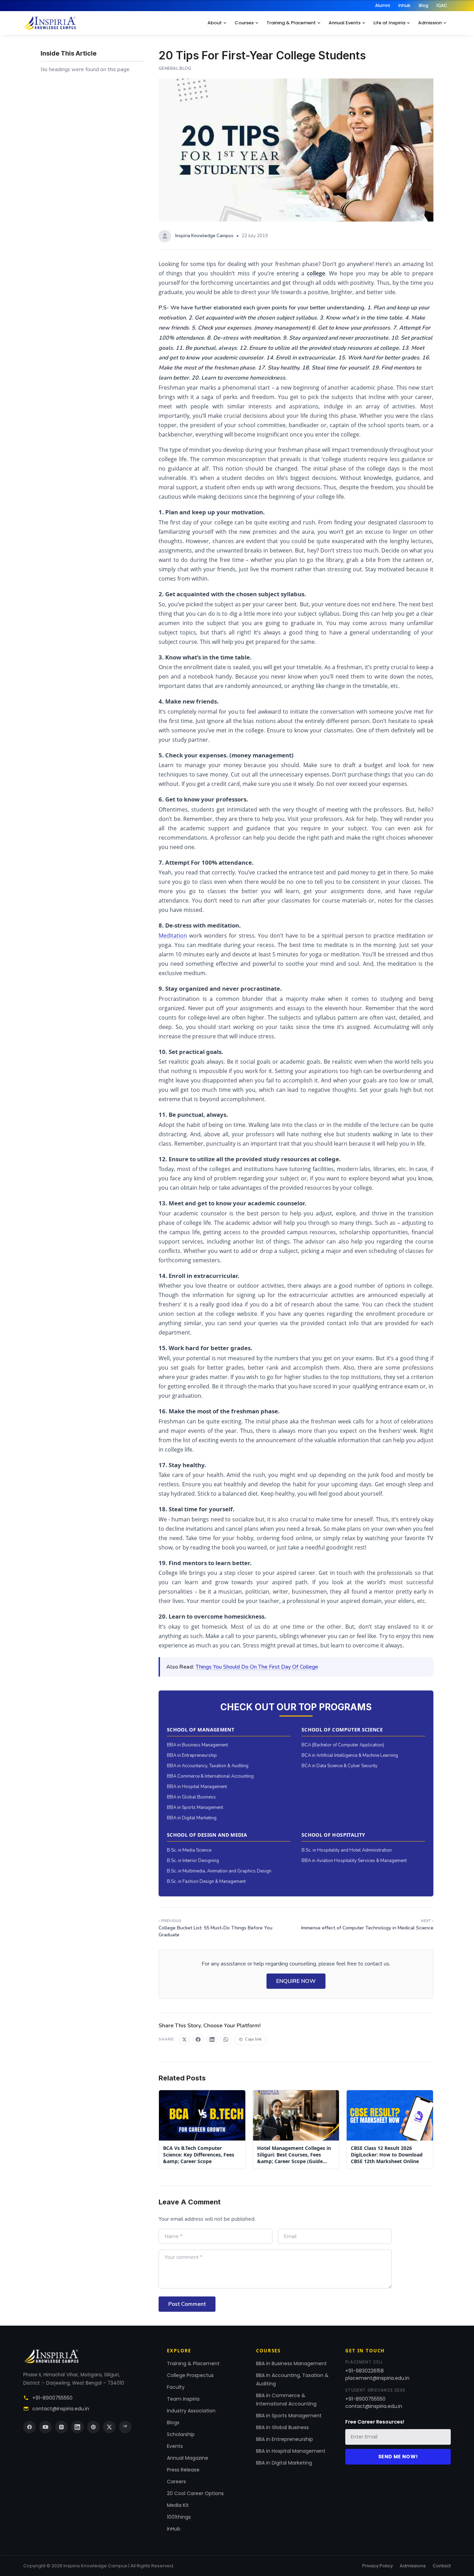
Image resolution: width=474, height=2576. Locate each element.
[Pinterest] (93, 2427)
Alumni (383, 5)
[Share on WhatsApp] (226, 2039)
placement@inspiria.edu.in (377, 2378)
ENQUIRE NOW (296, 1981)
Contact (442, 2566)
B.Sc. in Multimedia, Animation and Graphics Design (219, 1871)
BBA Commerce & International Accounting (210, 1776)
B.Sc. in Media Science (189, 1850)
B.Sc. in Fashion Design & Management (206, 1881)
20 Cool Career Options (195, 2493)
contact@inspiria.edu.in (61, 2409)
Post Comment (187, 2304)
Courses (244, 23)
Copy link (253, 2039)
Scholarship (181, 2434)
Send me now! (398, 2457)
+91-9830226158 (365, 2371)
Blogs (173, 2423)
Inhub (404, 5)
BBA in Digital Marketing (192, 1818)
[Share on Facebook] (198, 2039)
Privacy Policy (378, 2566)
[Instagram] (61, 2427)
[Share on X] (184, 2039)
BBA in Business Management (197, 1745)
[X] (109, 2427)
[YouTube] (45, 2427)
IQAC (442, 5)
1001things (179, 2517)
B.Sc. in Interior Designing (193, 1861)
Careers (176, 2482)
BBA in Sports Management (195, 1808)
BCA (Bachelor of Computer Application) (343, 1745)
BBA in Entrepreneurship (192, 1755)
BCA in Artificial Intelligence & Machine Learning (350, 1755)
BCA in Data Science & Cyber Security (340, 1766)
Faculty (176, 2387)
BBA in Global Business (191, 1797)
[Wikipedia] (125, 2427)
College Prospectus (190, 2375)
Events (175, 2446)
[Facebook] (29, 2427)
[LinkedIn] (77, 2427)
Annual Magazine (188, 2458)
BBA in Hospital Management (197, 1787)
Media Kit (178, 2505)
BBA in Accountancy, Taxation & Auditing (208, 1766)
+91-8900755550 (52, 2398)
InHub (174, 2529)
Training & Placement (291, 23)
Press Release (183, 2470)
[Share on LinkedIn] (212, 2039)
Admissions (413, 2566)
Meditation (173, 936)
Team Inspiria (183, 2399)
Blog (424, 5)
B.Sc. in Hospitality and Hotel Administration (347, 1850)
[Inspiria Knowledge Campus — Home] (50, 23)
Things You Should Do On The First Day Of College (257, 1667)
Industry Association (191, 2411)
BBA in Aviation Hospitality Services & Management (354, 1861)
